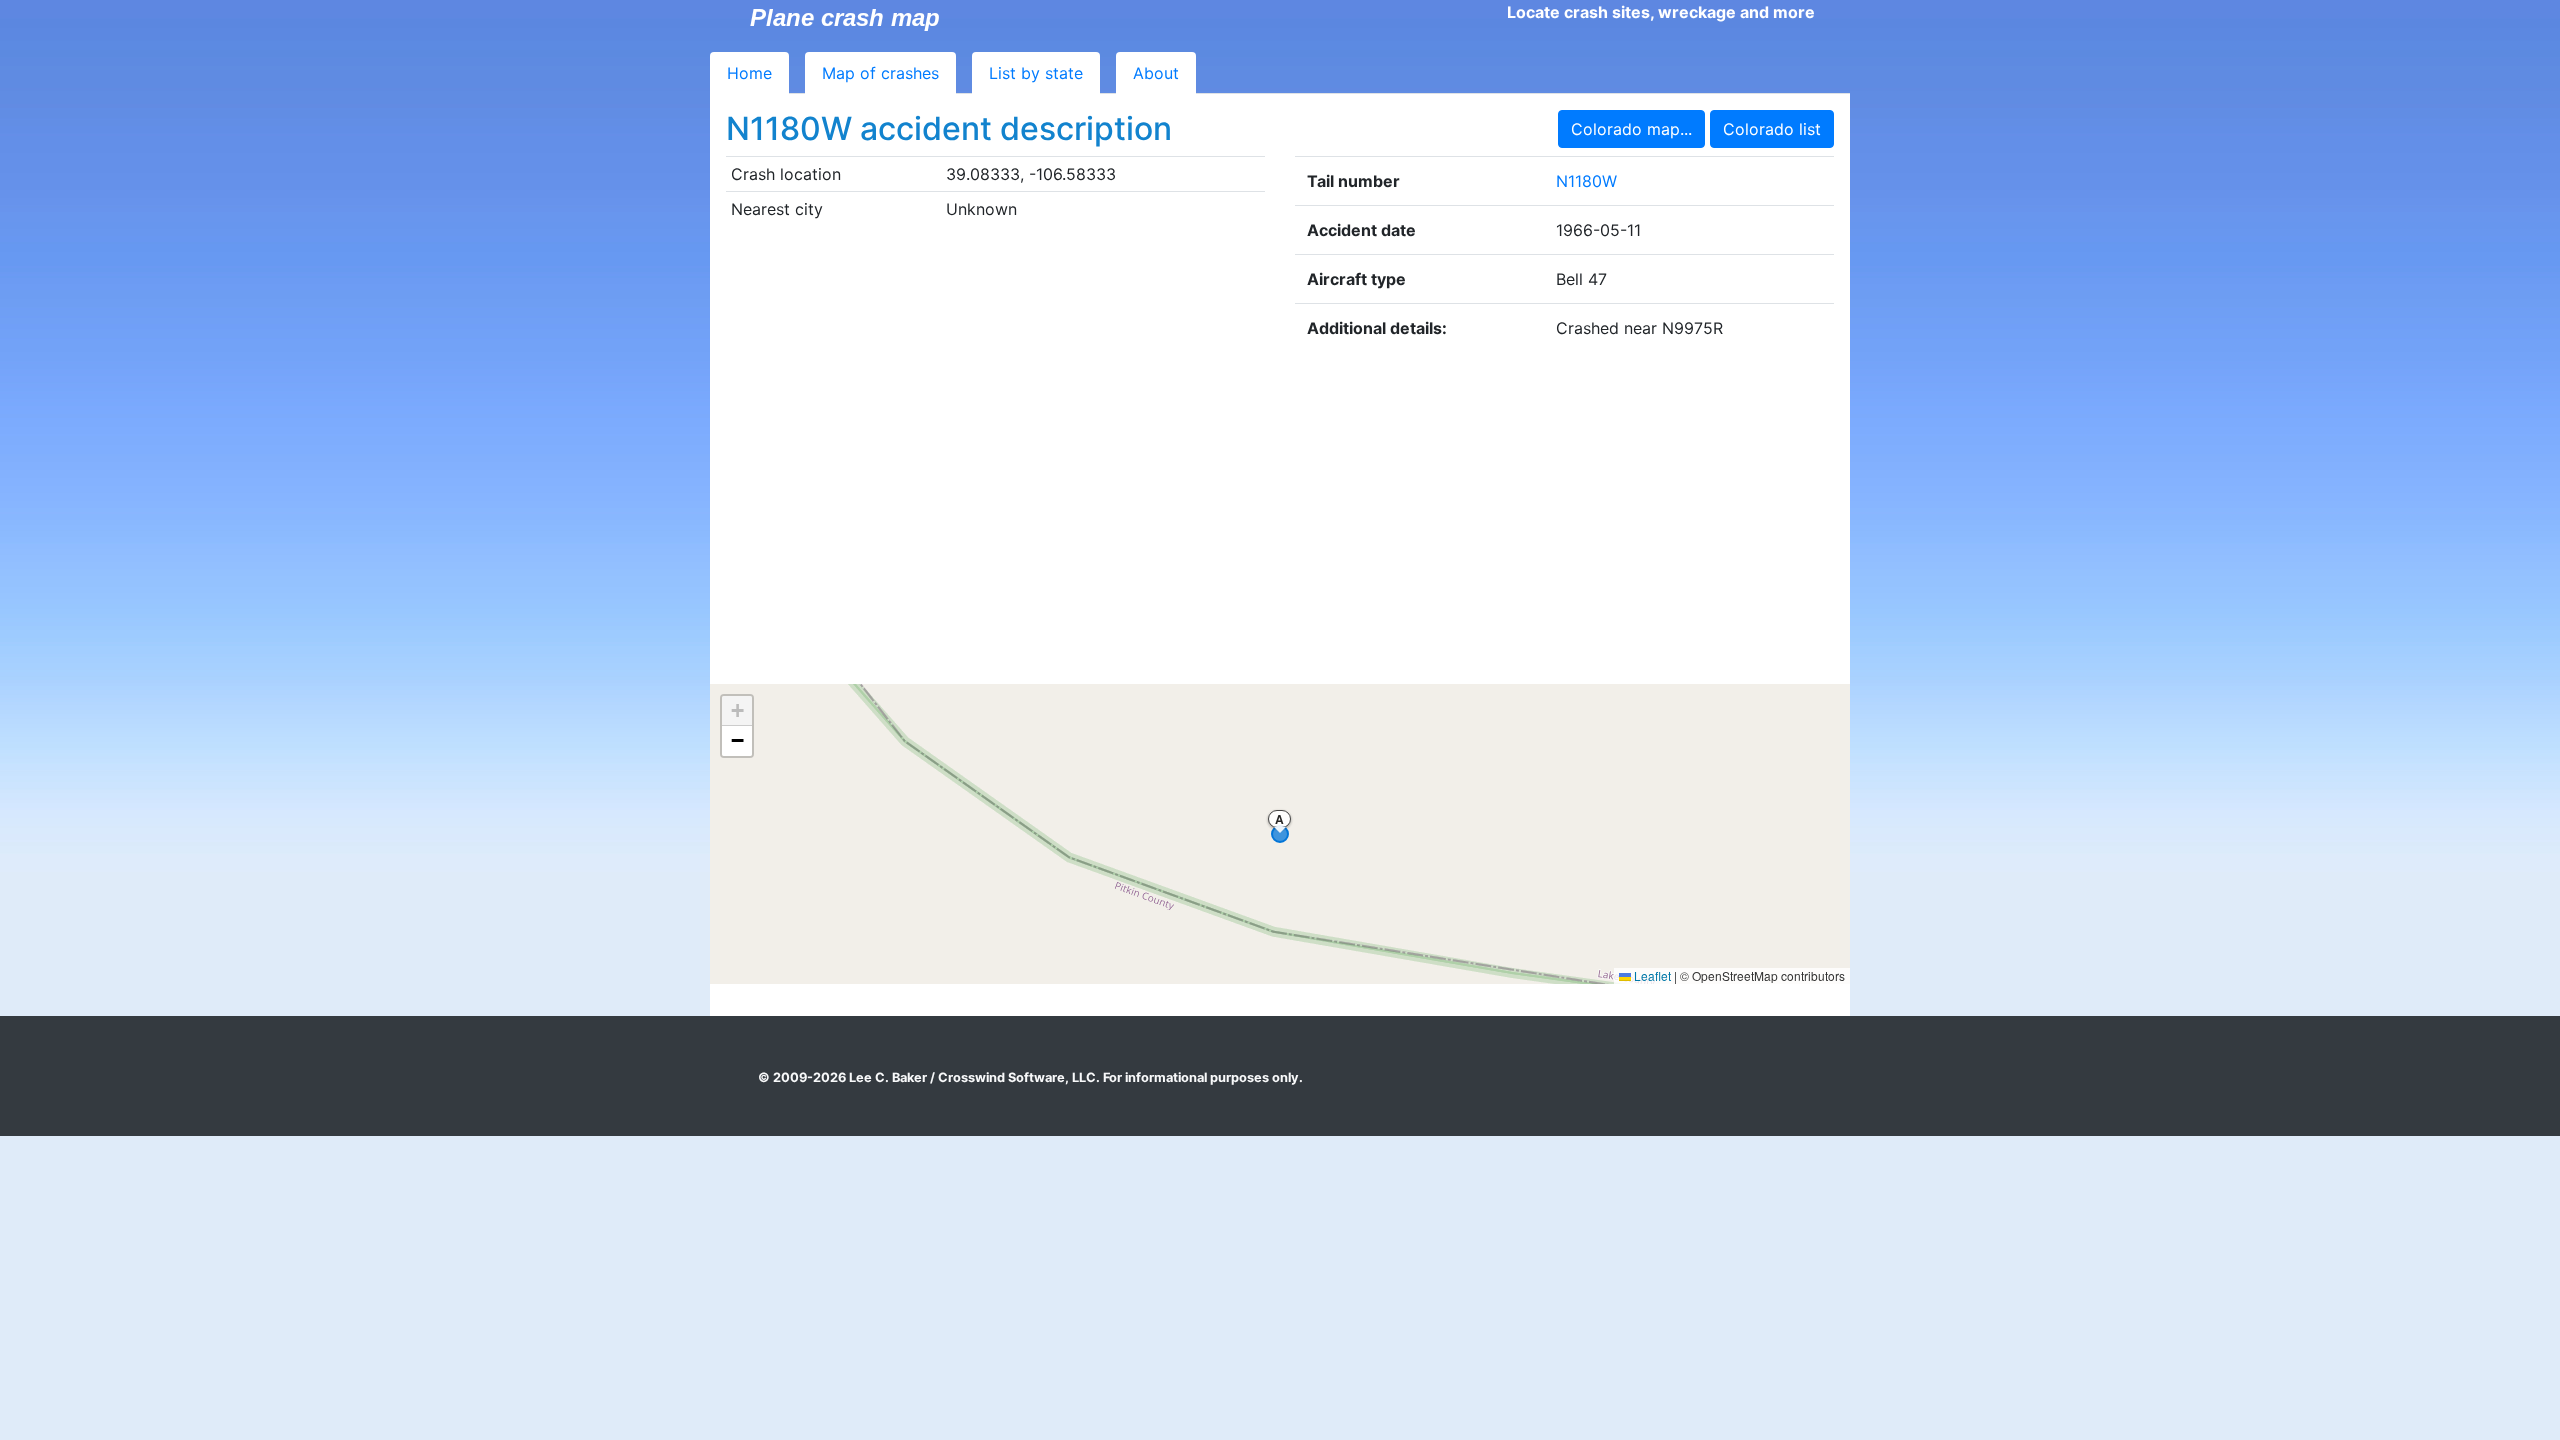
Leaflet (1651, 975)
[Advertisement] (1280, 518)
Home (749, 73)
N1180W (1586, 181)
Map (880, 73)
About (1156, 73)
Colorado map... (1631, 129)
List (1036, 73)
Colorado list (1772, 129)
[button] (737, 711)
